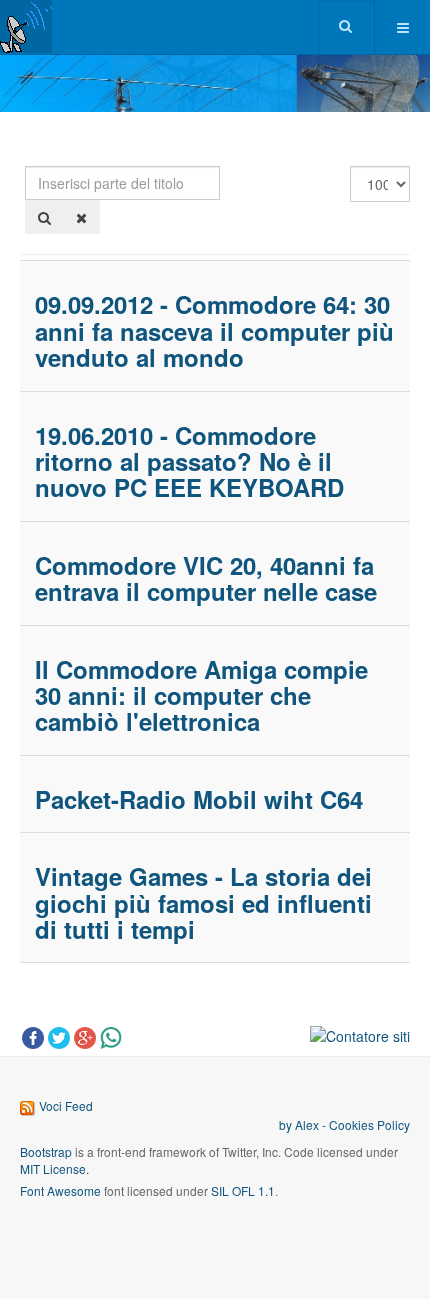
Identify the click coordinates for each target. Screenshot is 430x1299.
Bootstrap (46, 1151)
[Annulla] (81, 217)
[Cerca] (44, 217)
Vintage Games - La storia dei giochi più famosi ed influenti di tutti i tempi (203, 902)
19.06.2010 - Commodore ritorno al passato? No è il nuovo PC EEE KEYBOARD (189, 461)
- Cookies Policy (364, 1124)
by (287, 1124)
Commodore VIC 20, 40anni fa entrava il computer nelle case (206, 578)
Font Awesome (60, 1190)
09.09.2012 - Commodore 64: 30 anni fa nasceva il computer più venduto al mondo (214, 330)
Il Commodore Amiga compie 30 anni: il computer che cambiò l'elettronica (201, 695)
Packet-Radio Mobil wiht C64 (199, 799)
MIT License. (54, 1168)
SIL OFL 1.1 (243, 1190)
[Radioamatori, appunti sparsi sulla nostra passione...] (26, 26)
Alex (307, 1124)
